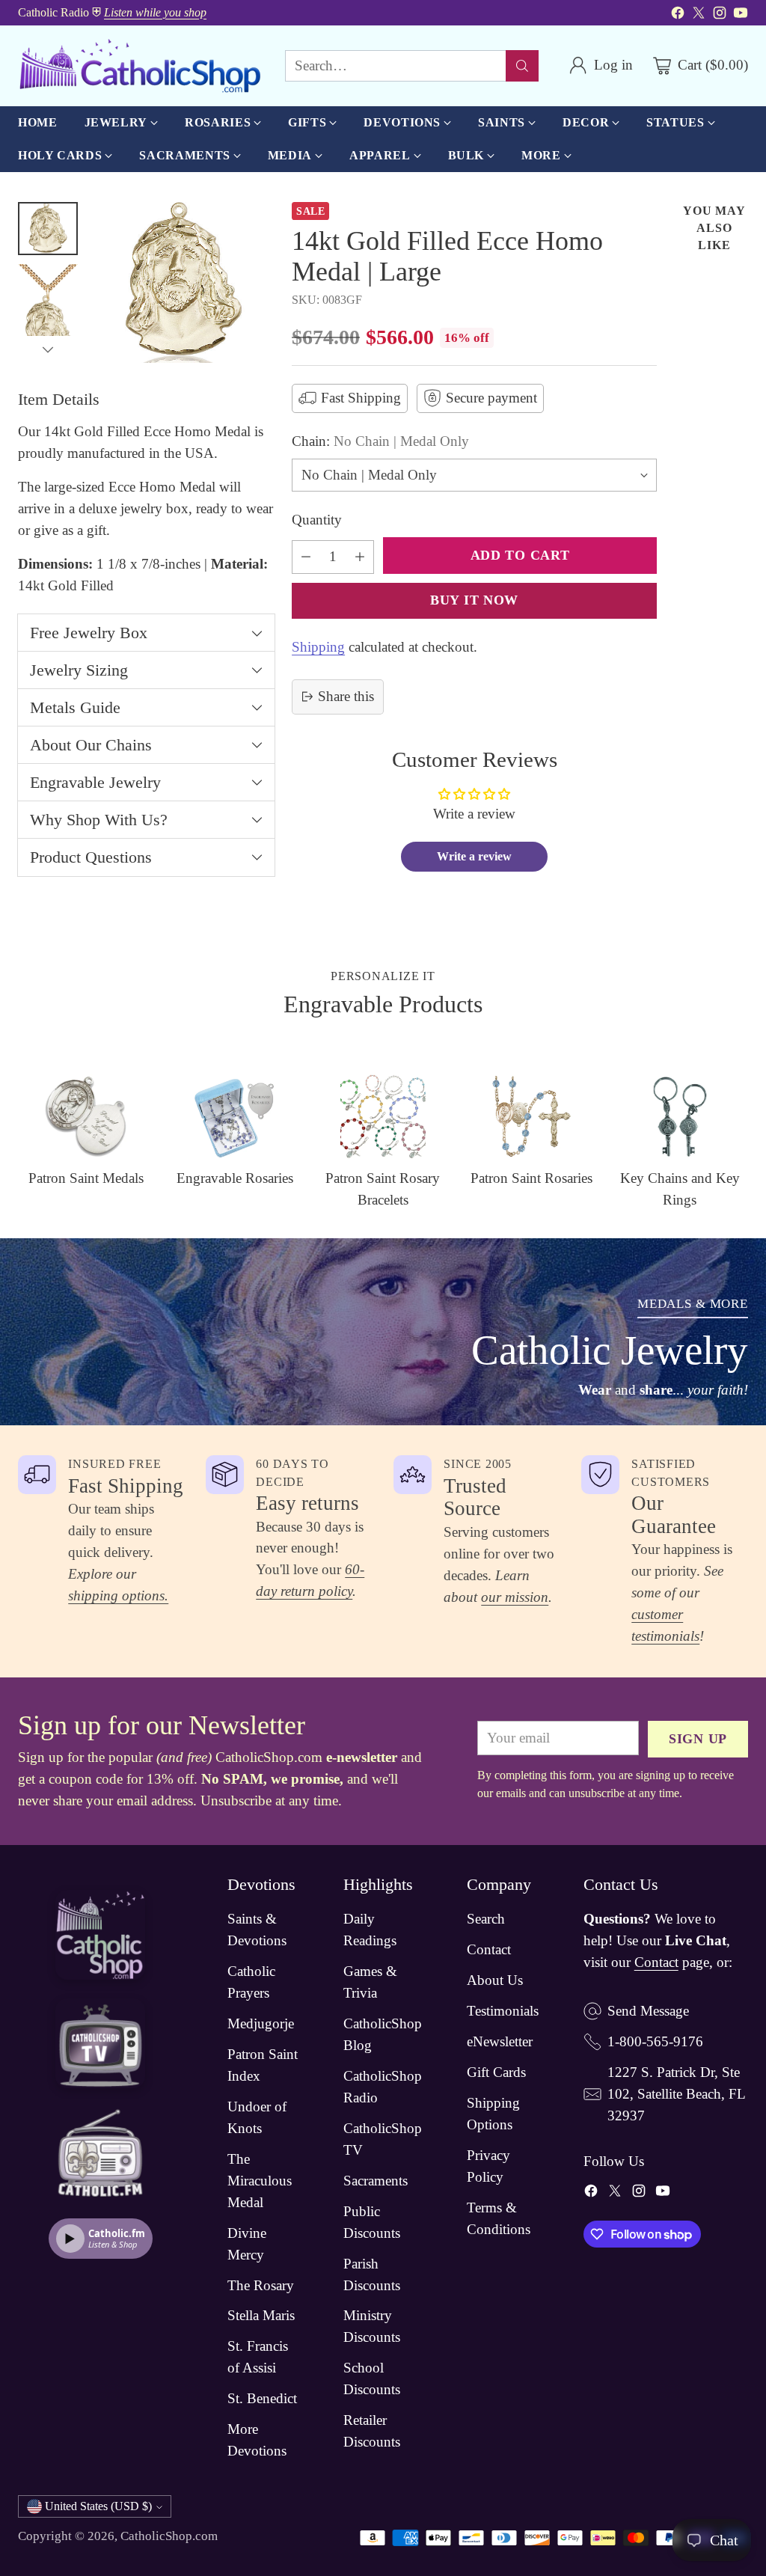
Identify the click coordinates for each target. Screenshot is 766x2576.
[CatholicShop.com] (140, 66)
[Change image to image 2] (48, 315)
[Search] (522, 66)
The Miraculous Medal (260, 2181)
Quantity (317, 520)
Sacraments (376, 2181)
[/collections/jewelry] (383, 1332)
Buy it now (474, 600)
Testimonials (503, 2011)
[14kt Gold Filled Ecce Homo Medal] (184, 282)
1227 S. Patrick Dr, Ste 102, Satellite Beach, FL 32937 (676, 2094)
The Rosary (261, 2285)
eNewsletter (500, 2041)
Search (486, 1919)
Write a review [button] (474, 856)
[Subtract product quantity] (306, 557)
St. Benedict (262, 2398)
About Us (495, 1980)
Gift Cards (496, 2072)
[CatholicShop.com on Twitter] (699, 16)
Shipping (318, 647)
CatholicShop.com (169, 2536)
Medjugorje (261, 2023)
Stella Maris (261, 2315)
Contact (489, 1949)
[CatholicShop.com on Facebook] (678, 16)
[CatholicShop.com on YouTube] (741, 16)
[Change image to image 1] (48, 229)
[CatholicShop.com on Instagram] (720, 16)
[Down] (48, 349)
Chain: (380, 441)
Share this (346, 696)
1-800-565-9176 (655, 2041)
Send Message (648, 2011)
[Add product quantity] (360, 557)
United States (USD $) (98, 2506)
